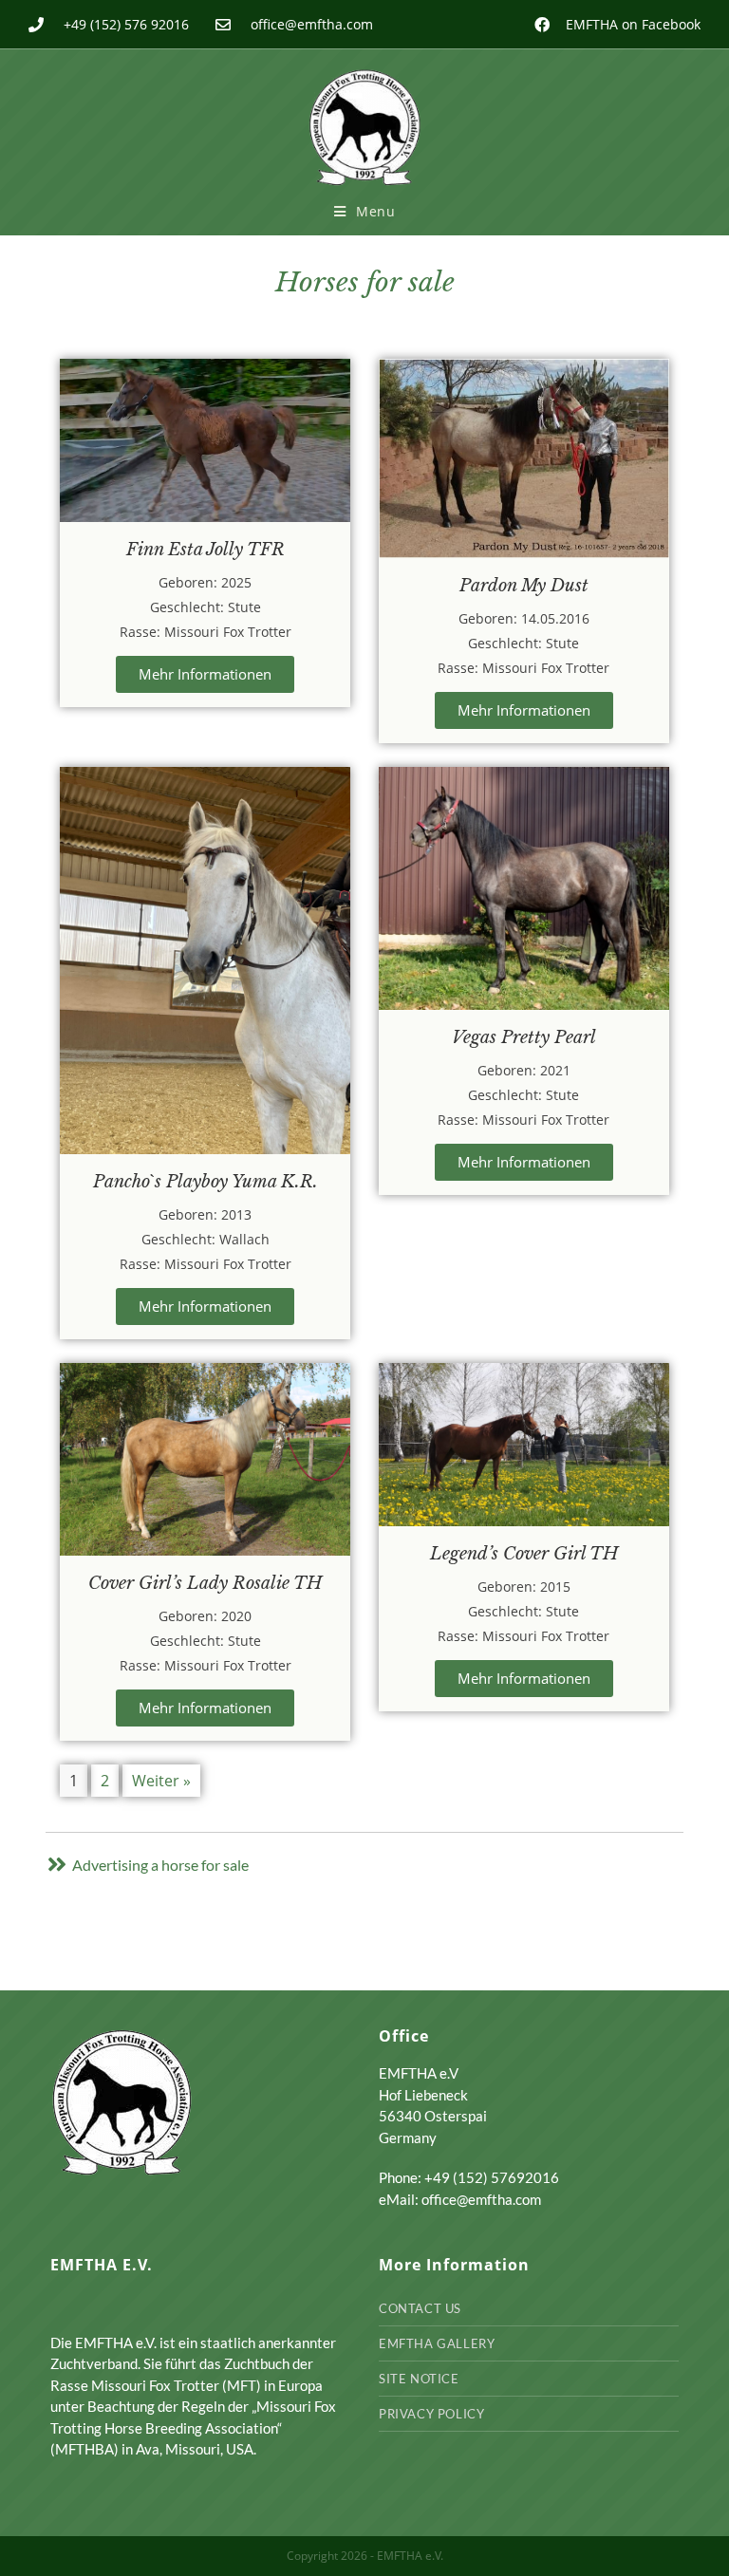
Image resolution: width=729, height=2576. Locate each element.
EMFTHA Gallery (437, 2343)
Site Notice (419, 2379)
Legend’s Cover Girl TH (524, 1554)
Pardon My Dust (524, 586)
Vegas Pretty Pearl (524, 1037)
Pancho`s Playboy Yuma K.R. (206, 1182)
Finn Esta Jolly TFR (206, 550)
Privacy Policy (431, 2414)
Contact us (420, 2308)
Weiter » (161, 1781)
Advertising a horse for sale (160, 1865)
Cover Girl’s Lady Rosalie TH (205, 1583)
